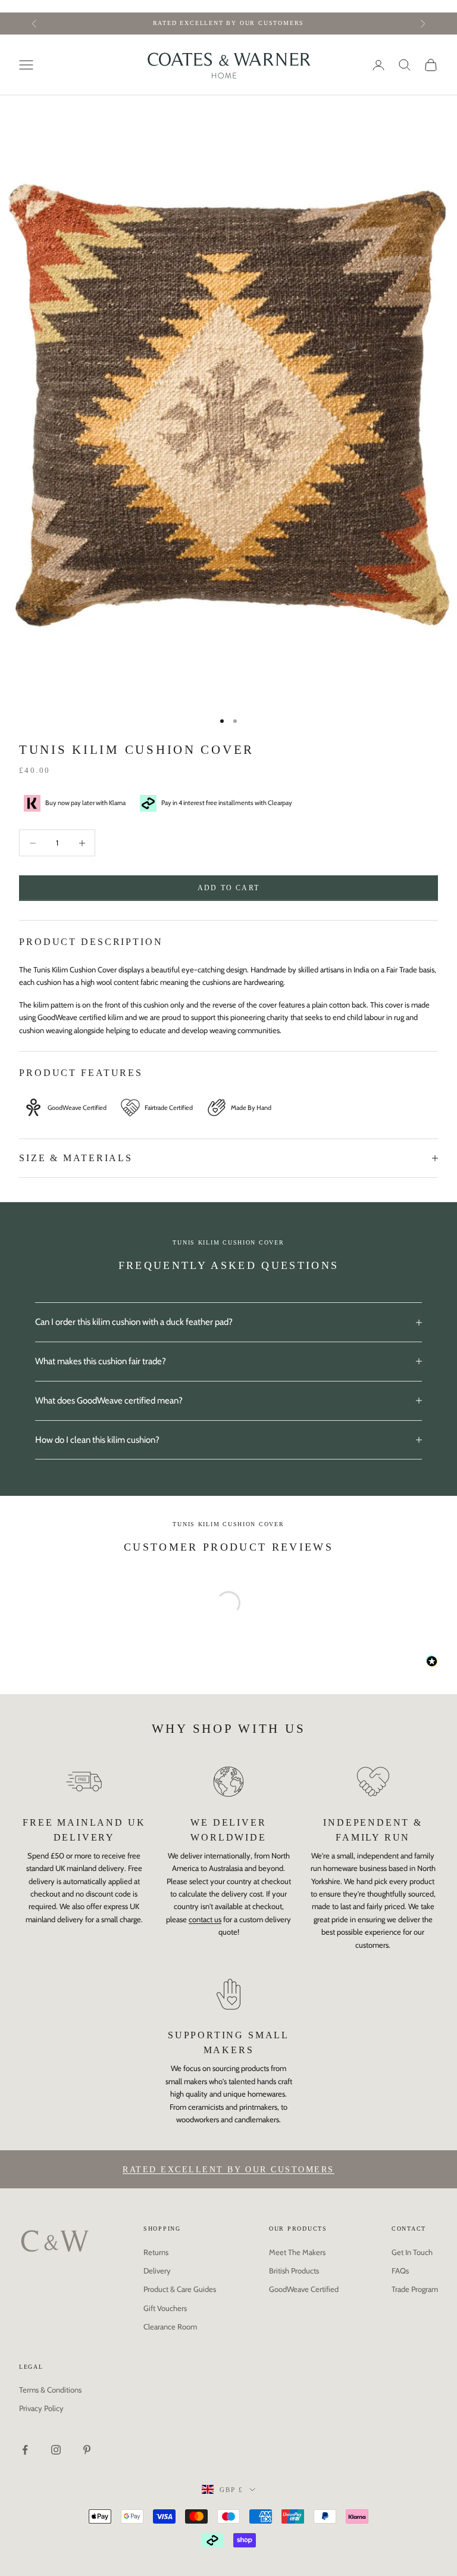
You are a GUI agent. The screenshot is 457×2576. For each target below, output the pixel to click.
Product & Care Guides (180, 2289)
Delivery (157, 2271)
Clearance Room (170, 2326)
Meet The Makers (297, 2252)
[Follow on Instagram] (56, 2450)
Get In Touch (412, 2252)
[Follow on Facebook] (25, 2450)
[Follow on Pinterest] (87, 2450)
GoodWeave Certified (304, 2289)
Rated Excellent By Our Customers (228, 2170)
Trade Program (415, 2289)
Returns (156, 2252)
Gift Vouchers (165, 2308)
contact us (205, 1919)
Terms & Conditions (50, 2390)
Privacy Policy (41, 2408)
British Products (294, 2271)
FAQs (400, 2271)
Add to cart (228, 888)
